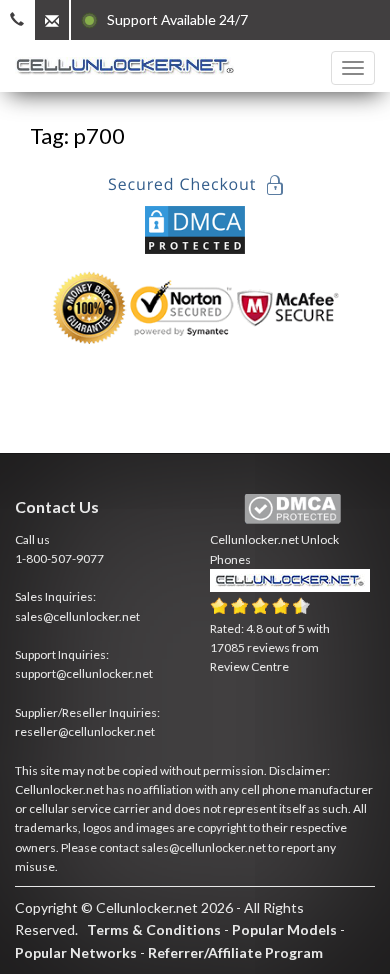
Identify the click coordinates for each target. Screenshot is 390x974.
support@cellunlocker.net (84, 673)
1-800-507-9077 (59, 558)
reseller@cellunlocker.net (85, 731)
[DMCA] (195, 227)
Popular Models (284, 929)
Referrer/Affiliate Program (235, 952)
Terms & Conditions (154, 929)
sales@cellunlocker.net (77, 616)
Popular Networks (76, 952)
